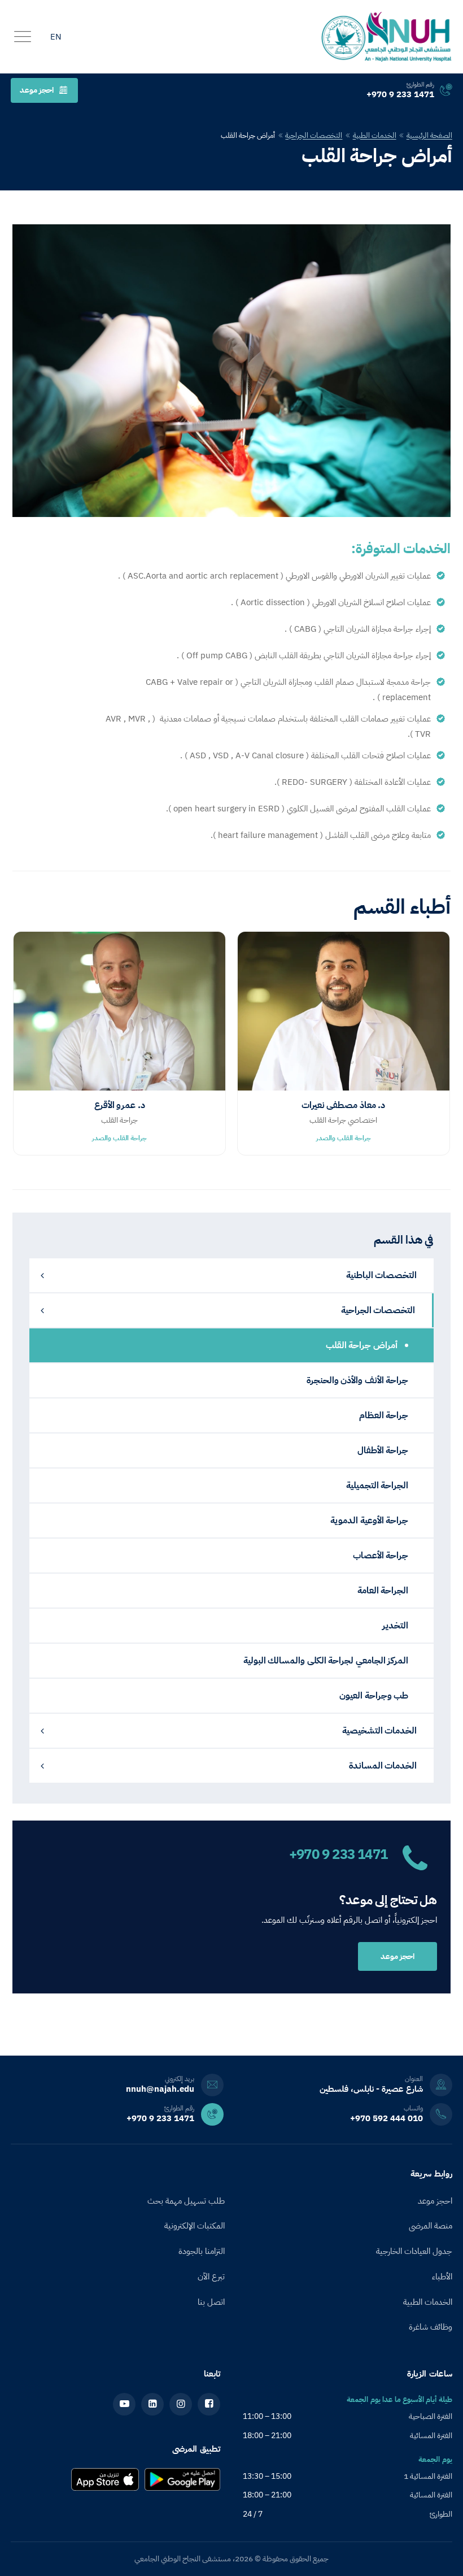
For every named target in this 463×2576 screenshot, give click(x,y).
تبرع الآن (211, 2277)
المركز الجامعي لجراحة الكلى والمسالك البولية (326, 1661)
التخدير (395, 1626)
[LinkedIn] (152, 2404)
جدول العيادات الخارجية (414, 2251)
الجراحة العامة (383, 1591)
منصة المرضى (431, 2226)
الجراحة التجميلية (377, 1485)
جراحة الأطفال (383, 1450)
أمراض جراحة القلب (363, 1345)
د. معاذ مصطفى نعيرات (344, 1105)
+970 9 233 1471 (338, 1854)
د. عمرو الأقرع (120, 1105)
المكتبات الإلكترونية (195, 2226)
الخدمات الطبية (375, 135)
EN (56, 37)
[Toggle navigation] (23, 37)
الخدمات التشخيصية (380, 1731)
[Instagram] (181, 2404)
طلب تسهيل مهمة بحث (186, 2201)
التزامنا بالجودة (202, 2251)
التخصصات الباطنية (382, 1275)
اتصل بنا (211, 2302)
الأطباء (442, 2277)
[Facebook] (209, 2404)
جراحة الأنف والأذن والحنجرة (358, 1380)
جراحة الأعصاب (381, 1556)
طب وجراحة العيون (374, 1696)
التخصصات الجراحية (314, 135)
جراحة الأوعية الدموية (369, 1521)
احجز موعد (37, 90)
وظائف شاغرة (431, 2327)
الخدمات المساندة (383, 1766)
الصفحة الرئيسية (429, 135)
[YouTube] (124, 2404)
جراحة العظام (384, 1415)
